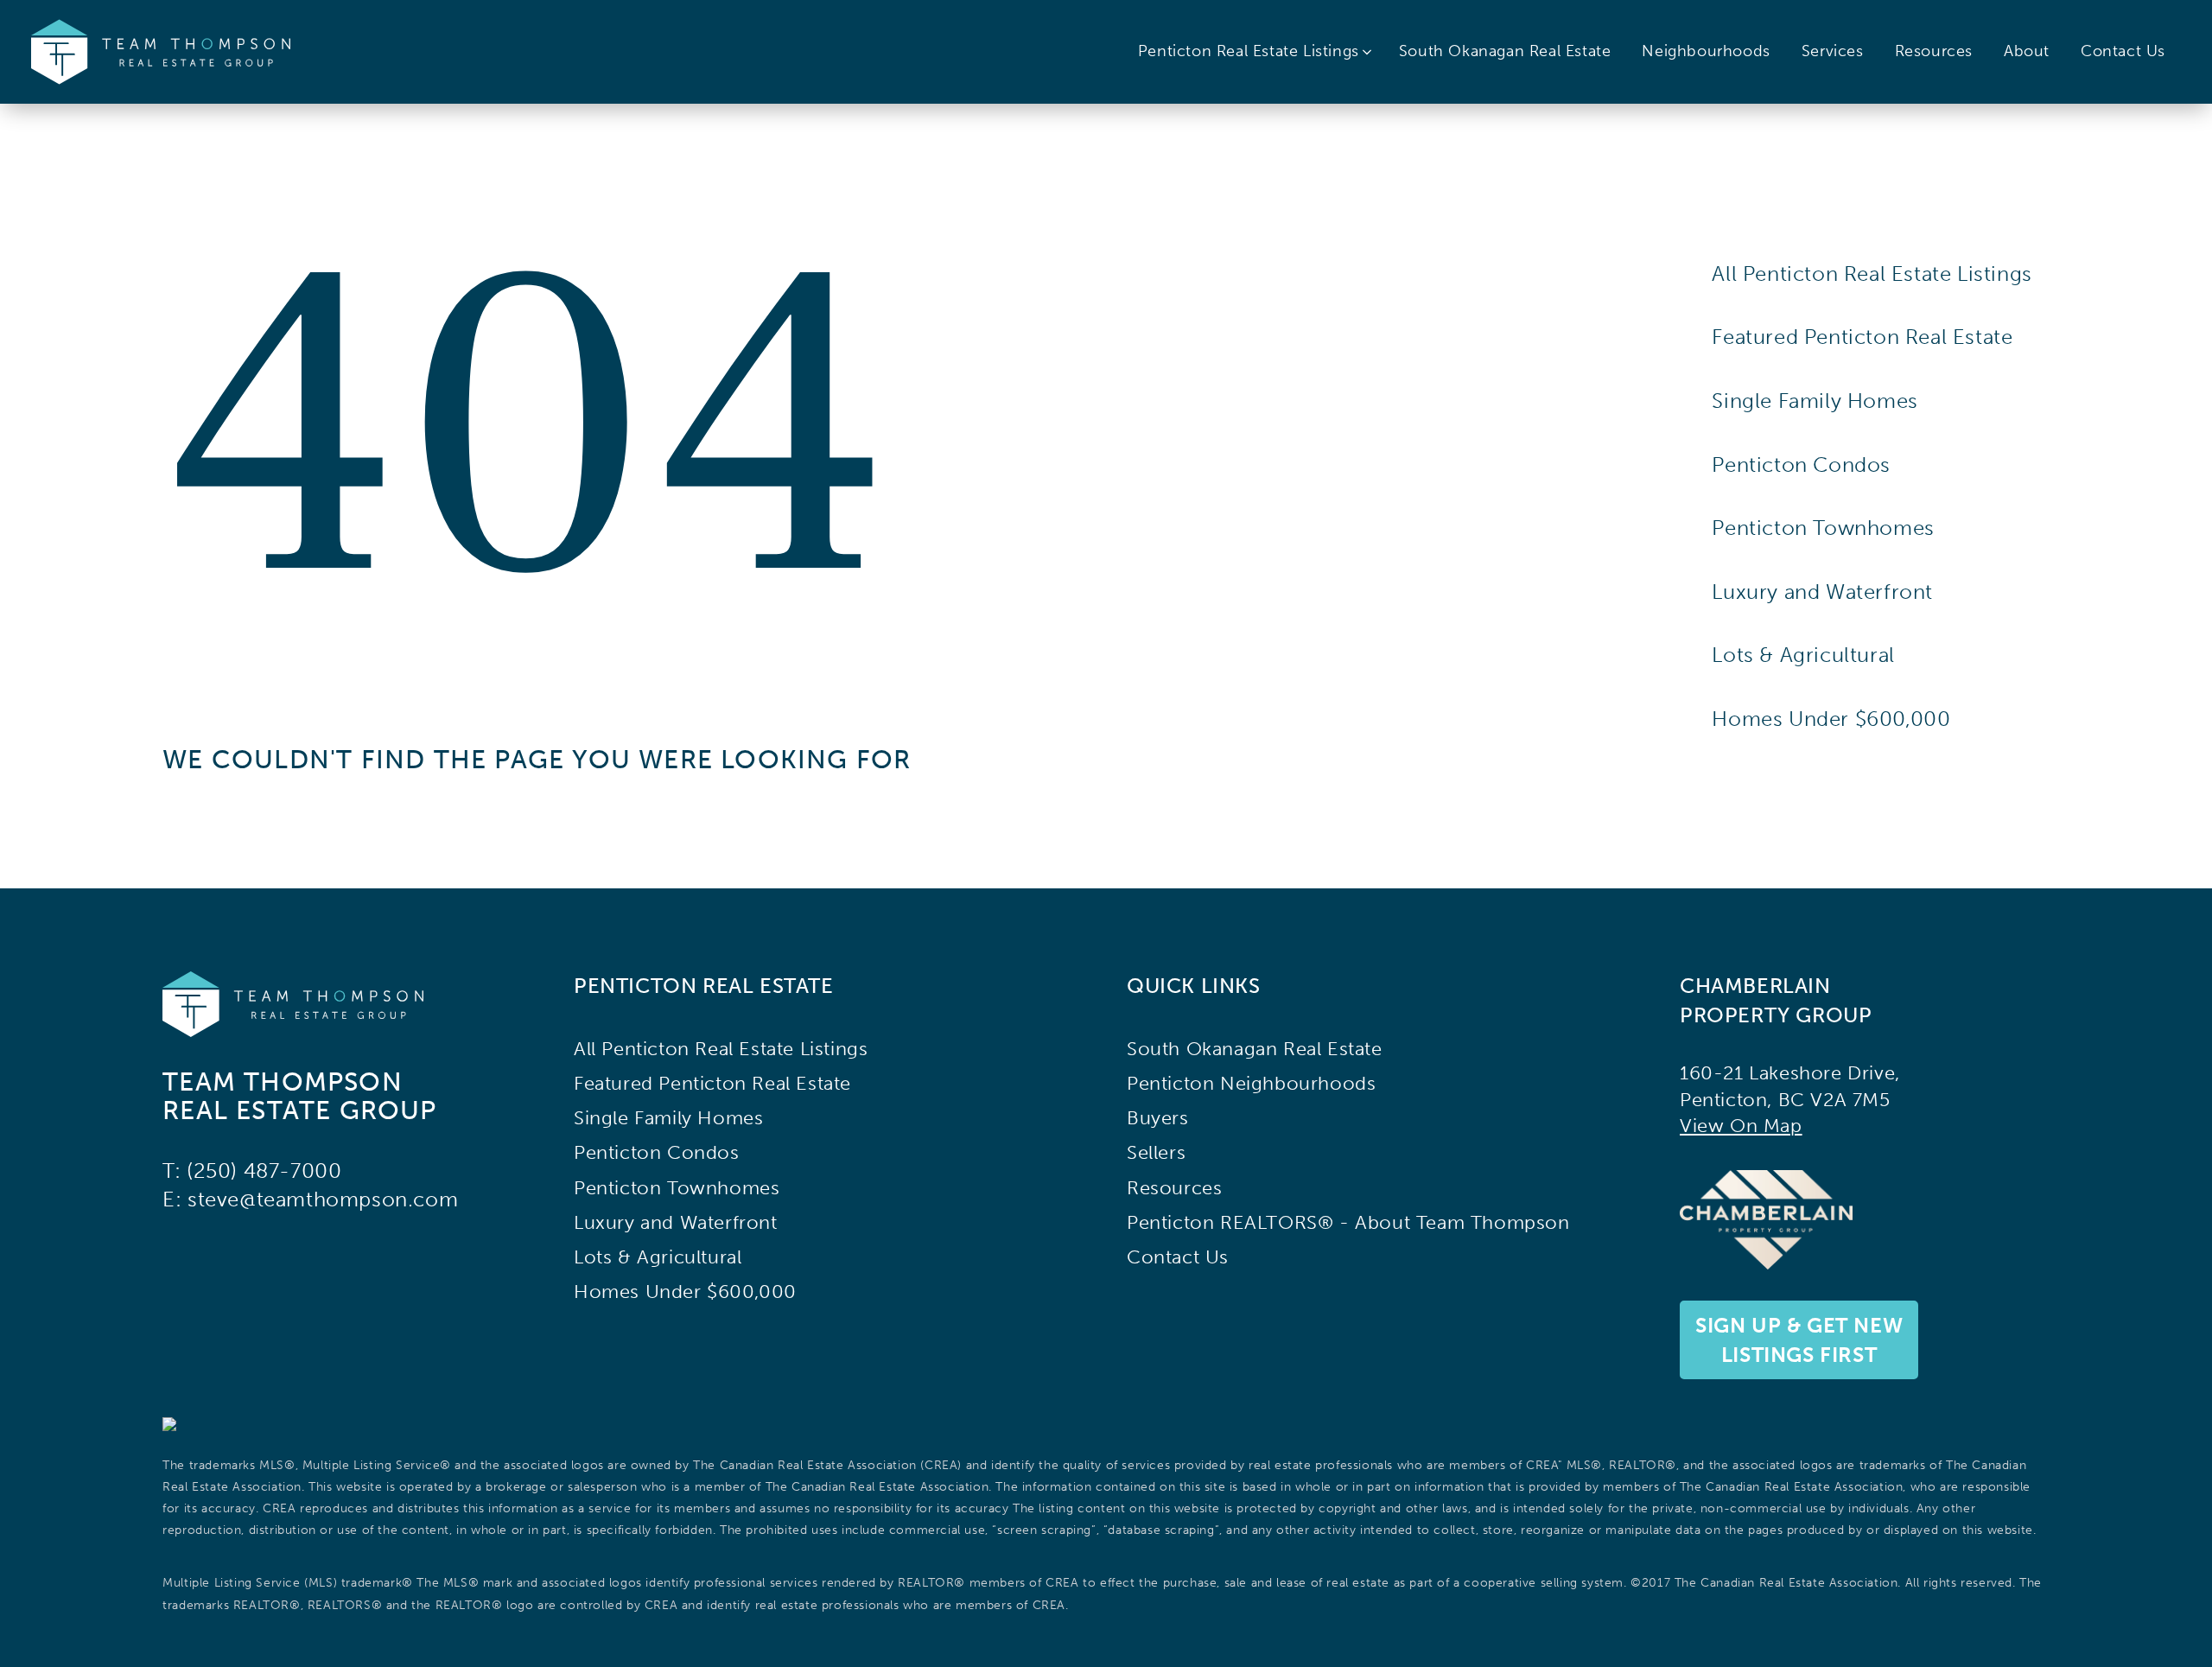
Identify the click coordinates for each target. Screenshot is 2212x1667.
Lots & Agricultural (1803, 655)
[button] (1256, 52)
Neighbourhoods (1706, 51)
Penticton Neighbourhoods (1251, 1084)
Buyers (1158, 1118)
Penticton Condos (1801, 464)
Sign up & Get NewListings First (1799, 1340)
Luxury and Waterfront (1822, 592)
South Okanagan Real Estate (1505, 51)
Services (1833, 51)
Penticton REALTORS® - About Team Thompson (1348, 1223)
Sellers (1156, 1153)
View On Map (1741, 1126)
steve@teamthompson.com (323, 1199)
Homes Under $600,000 (1831, 719)
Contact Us (2123, 51)
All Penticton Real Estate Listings (1872, 274)
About (2027, 51)
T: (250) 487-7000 (252, 1171)
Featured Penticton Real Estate (1862, 337)
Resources (1934, 51)
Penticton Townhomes (1823, 528)
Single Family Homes (1815, 401)
